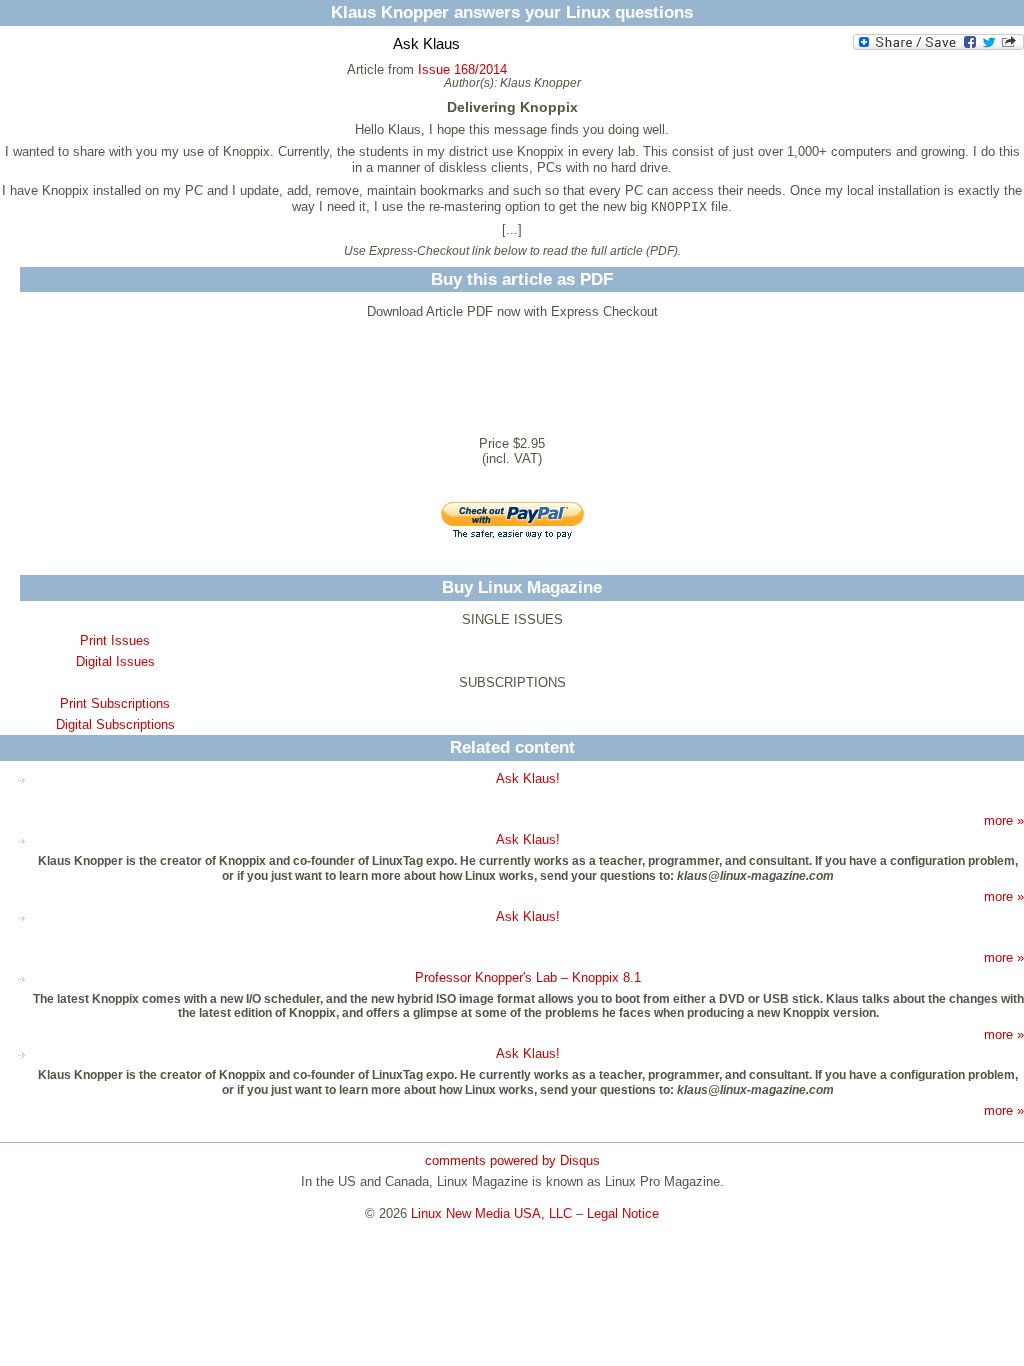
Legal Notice (623, 1213)
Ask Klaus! (528, 778)
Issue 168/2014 (462, 69)
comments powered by (512, 1160)
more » (1004, 820)
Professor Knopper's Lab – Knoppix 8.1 (528, 977)
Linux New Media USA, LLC (491, 1213)
